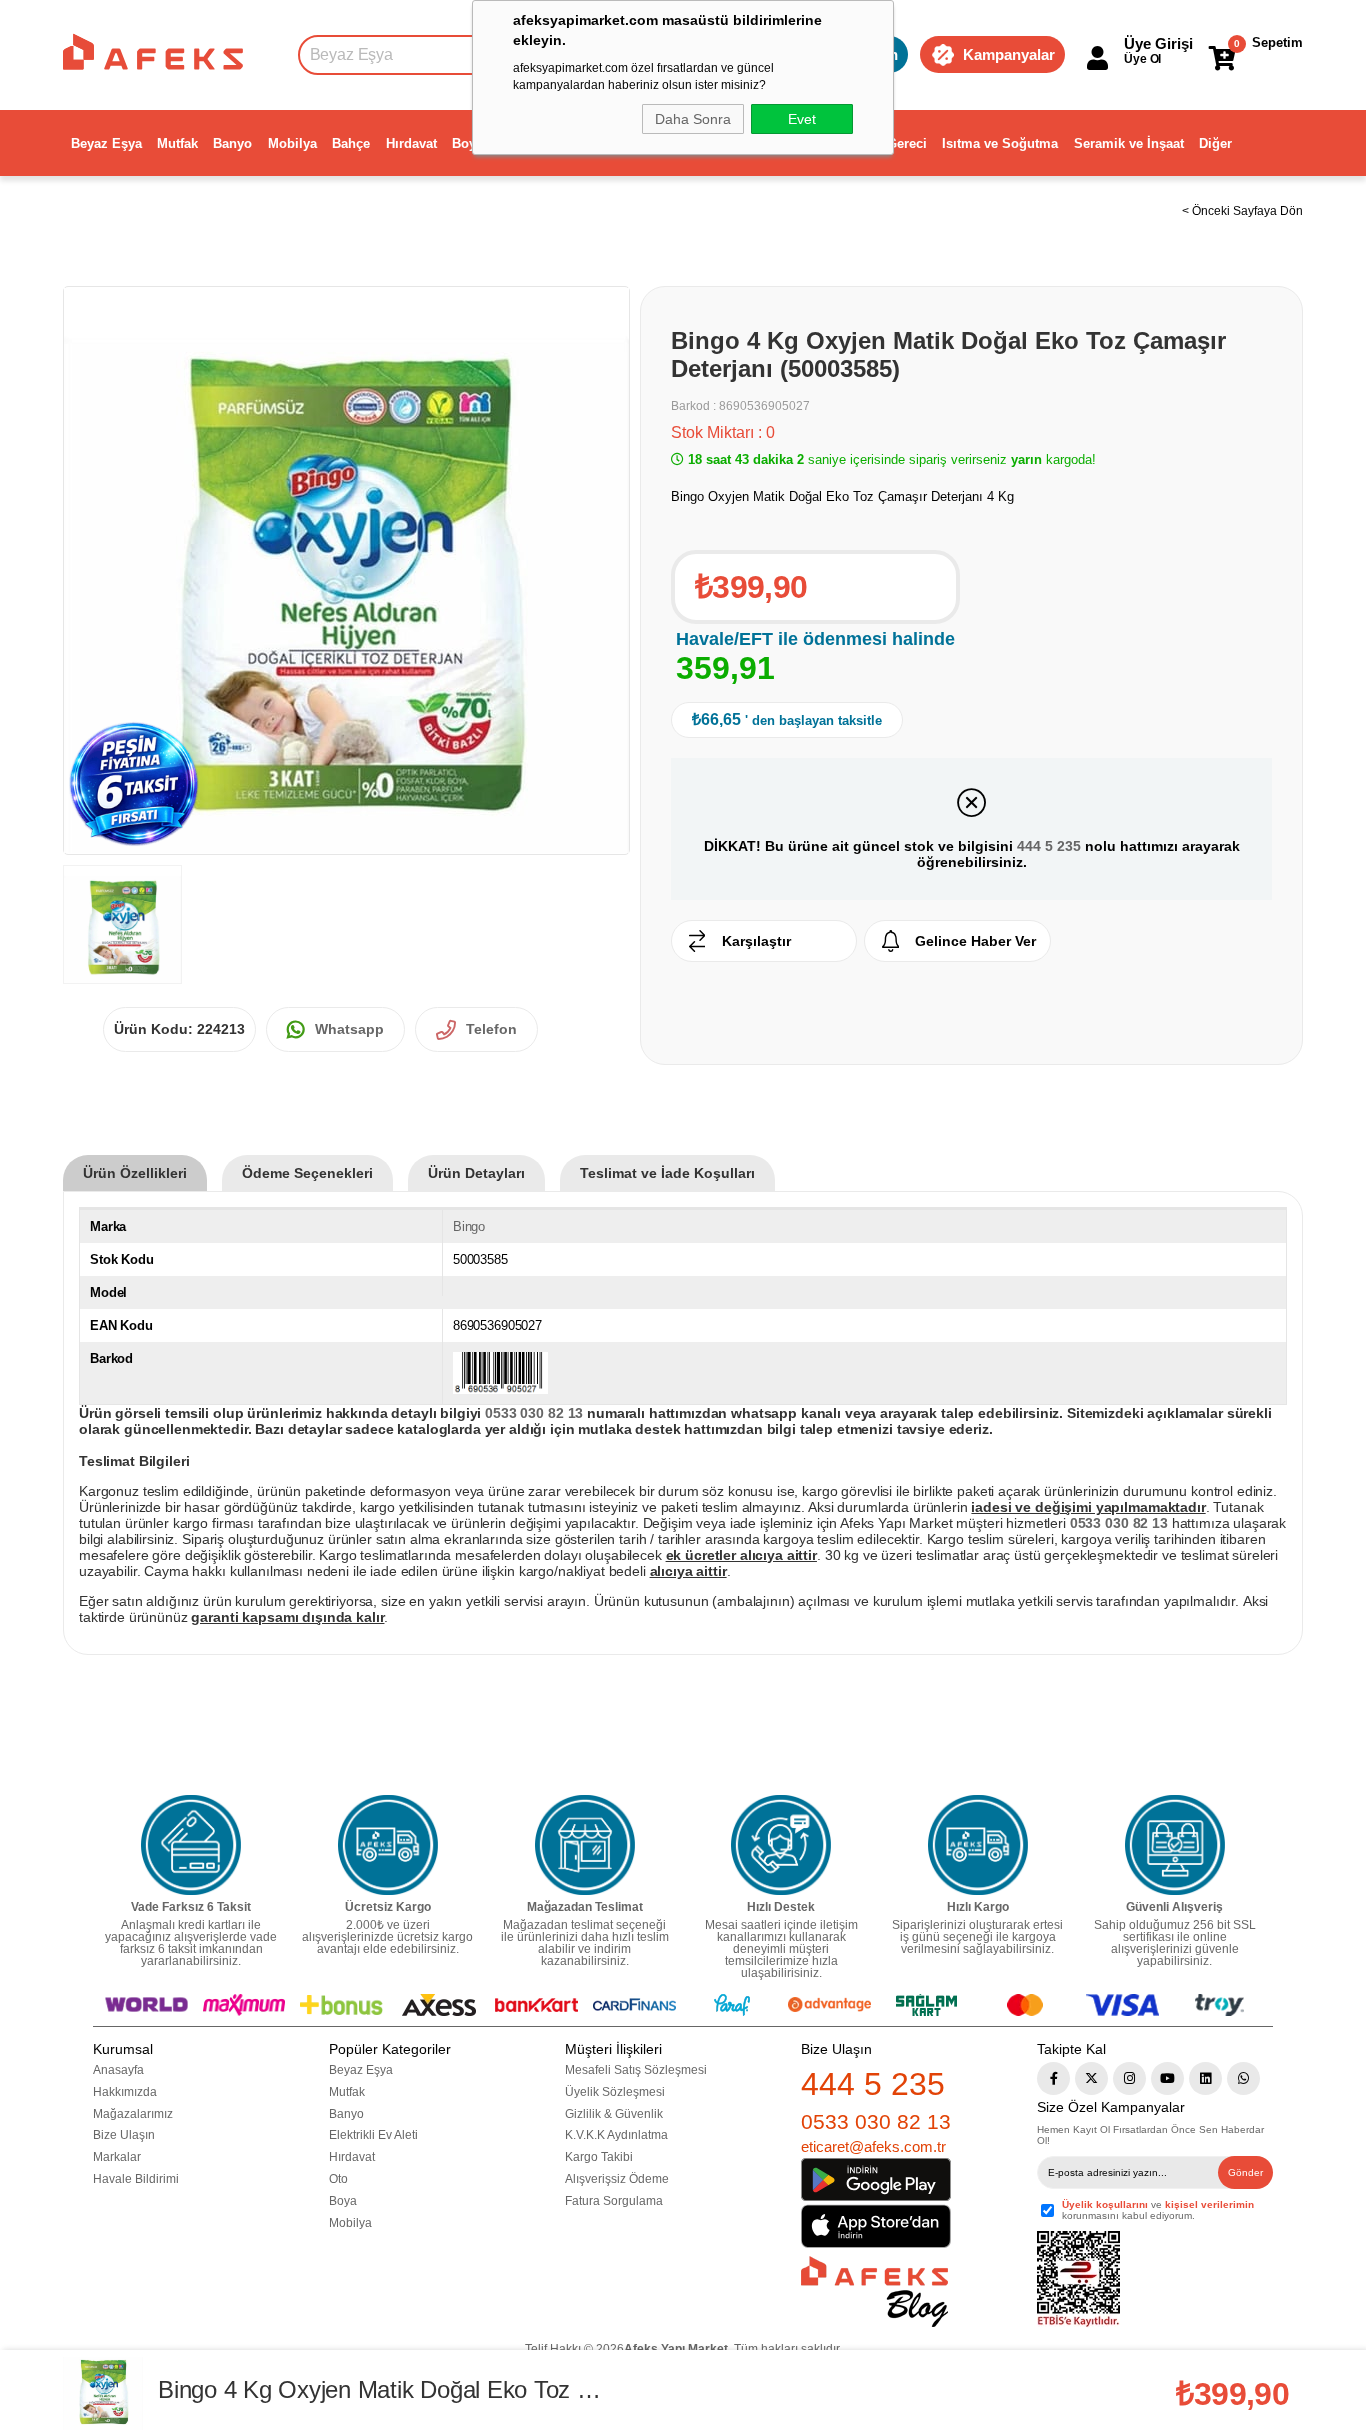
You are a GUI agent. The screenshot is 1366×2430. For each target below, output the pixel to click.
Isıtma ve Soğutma (1000, 143)
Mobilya (292, 143)
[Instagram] (1129, 2078)
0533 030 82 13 (876, 2121)
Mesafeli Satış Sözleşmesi (636, 2070)
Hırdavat (411, 143)
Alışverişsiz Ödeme (617, 2179)
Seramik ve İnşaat (1129, 143)
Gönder (1245, 2172)
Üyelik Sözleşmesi (615, 2092)
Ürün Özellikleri (135, 1173)
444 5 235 (1049, 846)
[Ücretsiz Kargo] (388, 1845)
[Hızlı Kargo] (978, 1845)
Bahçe (351, 143)
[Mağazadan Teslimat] (585, 1845)
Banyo (232, 143)
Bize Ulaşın (124, 2135)
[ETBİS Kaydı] (1078, 2279)
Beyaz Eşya (106, 143)
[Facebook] (1053, 2078)
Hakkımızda (125, 2092)
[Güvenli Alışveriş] (1175, 1845)
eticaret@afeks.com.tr (873, 2146)
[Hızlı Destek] (781, 1845)
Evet (802, 119)
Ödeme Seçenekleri (307, 1173)
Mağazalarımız (133, 2114)
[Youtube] (1167, 2078)
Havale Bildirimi (136, 2179)
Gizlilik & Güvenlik (614, 2114)
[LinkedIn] (1205, 2078)
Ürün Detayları (476, 1173)
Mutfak (177, 143)
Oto (338, 2179)
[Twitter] (1091, 2078)
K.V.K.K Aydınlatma (616, 2135)
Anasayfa (118, 2070)
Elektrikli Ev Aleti (373, 2135)
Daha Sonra (693, 119)
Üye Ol (1142, 59)
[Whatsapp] (1243, 2078)
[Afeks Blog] (874, 2291)
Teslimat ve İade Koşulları (667, 1173)
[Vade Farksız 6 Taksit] (191, 1845)
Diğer (1215, 143)
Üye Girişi (1158, 43)
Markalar (117, 2157)
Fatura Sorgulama (614, 2201)
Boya (467, 143)
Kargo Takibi (599, 2157)
